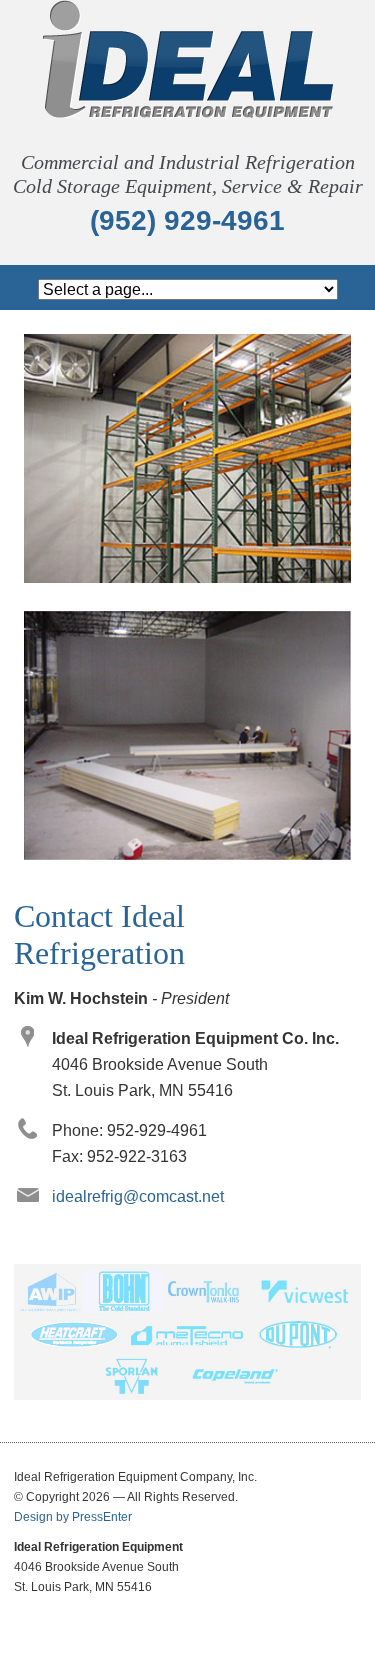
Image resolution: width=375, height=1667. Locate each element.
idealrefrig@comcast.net (138, 1196)
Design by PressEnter (73, 1517)
